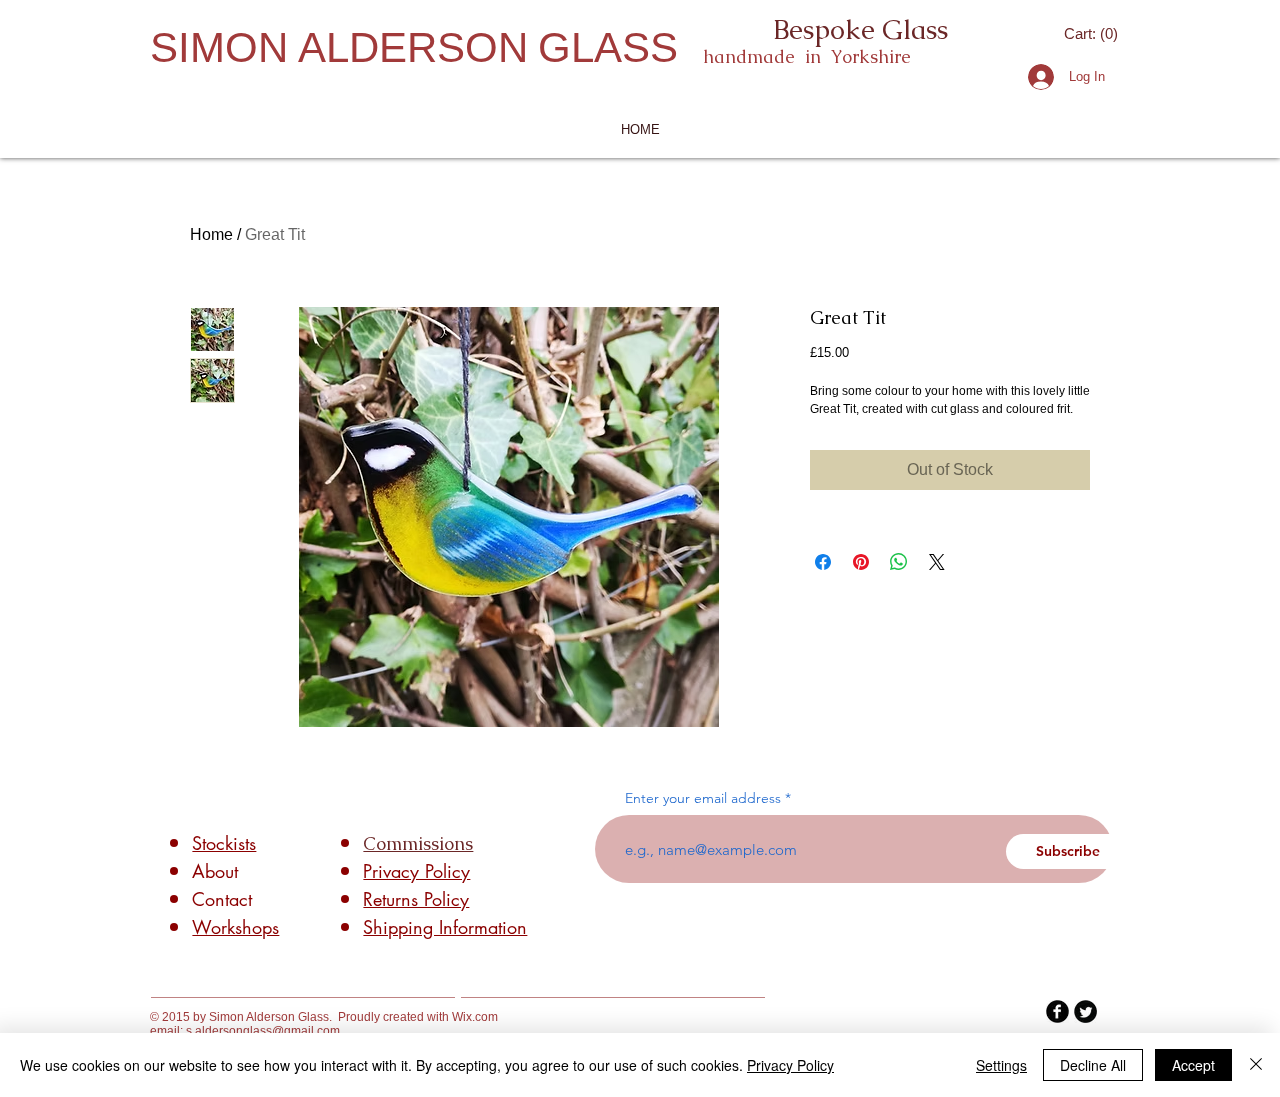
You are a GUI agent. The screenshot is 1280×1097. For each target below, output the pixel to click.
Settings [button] (1001, 1065)
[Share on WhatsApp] (899, 562)
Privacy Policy (790, 1065)
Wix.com (475, 1017)
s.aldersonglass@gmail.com (263, 1031)
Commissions (418, 843)
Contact (222, 899)
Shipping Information (445, 927)
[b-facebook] (1057, 1011)
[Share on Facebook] (823, 562)
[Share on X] (937, 562)
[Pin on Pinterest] (861, 562)
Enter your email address (703, 798)
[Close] (1256, 1065)
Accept (1193, 1065)
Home (211, 234)
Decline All (1093, 1065)
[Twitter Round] (1085, 1011)
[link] (1092, 34)
